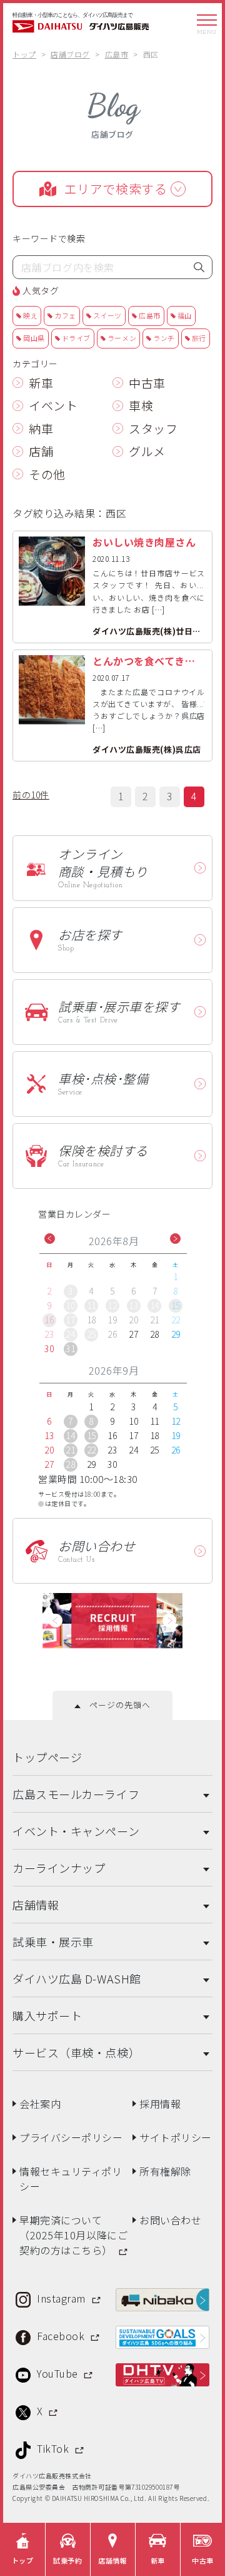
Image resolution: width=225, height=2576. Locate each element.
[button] (50, 1239)
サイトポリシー (176, 2137)
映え (30, 315)
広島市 (150, 315)
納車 (41, 428)
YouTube (59, 2373)
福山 (185, 315)
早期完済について (73, 2235)
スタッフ (153, 428)
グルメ (147, 451)
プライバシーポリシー (71, 2137)
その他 (47, 474)
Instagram (63, 2298)
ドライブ (76, 338)
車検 (141, 405)
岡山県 (34, 338)
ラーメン (122, 338)
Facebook (62, 2336)
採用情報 (160, 2104)
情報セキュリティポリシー (71, 2179)
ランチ (164, 338)
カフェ (65, 315)
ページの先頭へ (115, 1705)
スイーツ (107, 315)
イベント (53, 405)
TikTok (54, 2448)
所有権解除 (165, 2171)
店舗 (41, 451)
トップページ (47, 1757)
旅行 (199, 338)
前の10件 (31, 795)
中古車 (147, 383)
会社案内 (40, 2104)
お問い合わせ (170, 2220)
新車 (41, 383)
